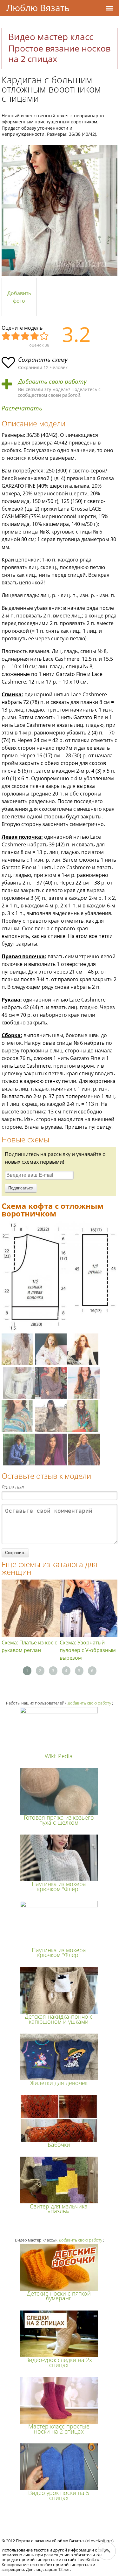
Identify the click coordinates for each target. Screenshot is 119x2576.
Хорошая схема (35, 336)
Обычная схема (25, 336)
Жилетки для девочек (59, 2083)
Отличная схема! (44, 336)
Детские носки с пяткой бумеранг (59, 2296)
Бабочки (59, 2145)
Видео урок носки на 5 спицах (59, 2495)
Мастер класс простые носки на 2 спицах (59, 2429)
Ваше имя (13, 1487)
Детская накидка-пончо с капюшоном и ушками (59, 2019)
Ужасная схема (6, 336)
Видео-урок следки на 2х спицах (59, 2362)
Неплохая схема (16, 336)
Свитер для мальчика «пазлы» (59, 2209)
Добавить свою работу (52, 382)
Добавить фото (19, 297)
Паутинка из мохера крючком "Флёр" (59, 1886)
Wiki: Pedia (59, 1756)
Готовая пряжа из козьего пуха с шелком (59, 1820)
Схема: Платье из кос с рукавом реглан (29, 1646)
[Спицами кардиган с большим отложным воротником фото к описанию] (60, 211)
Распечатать (22, 408)
